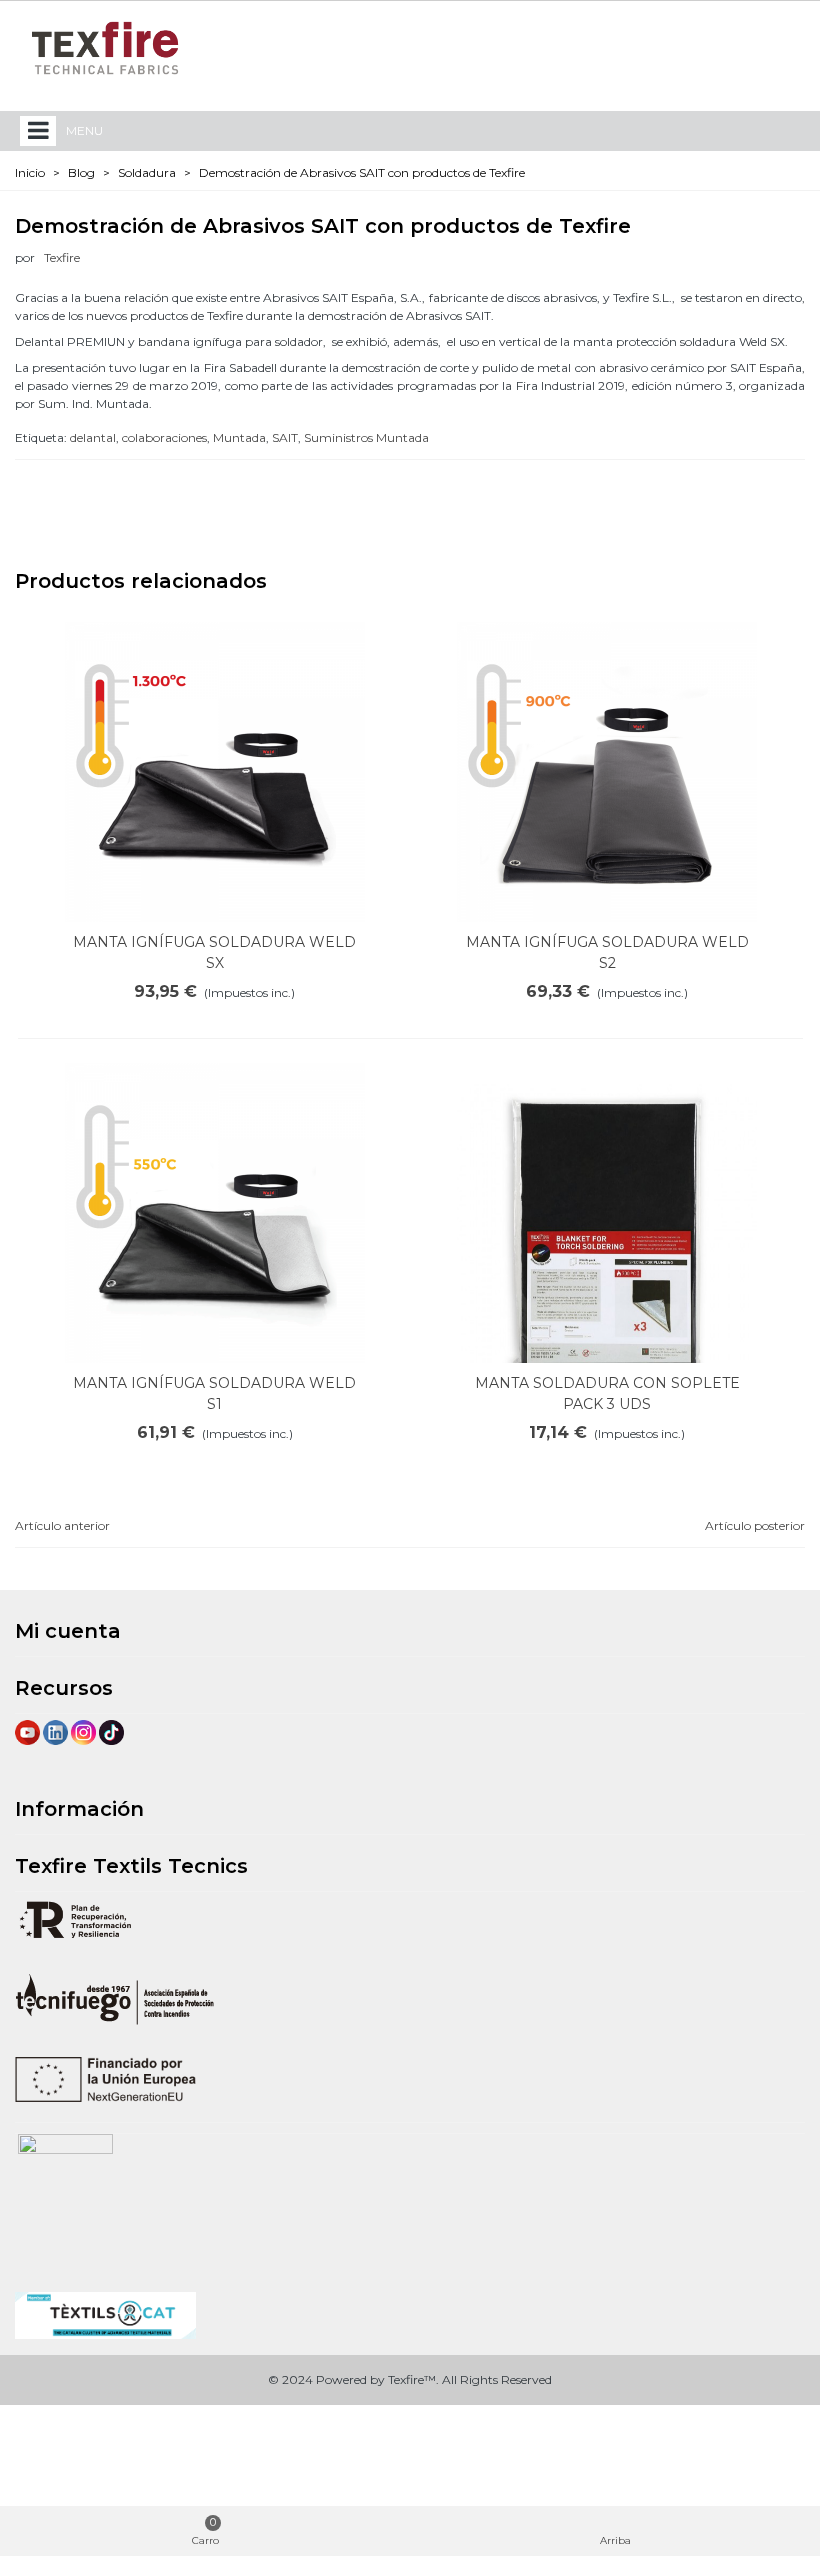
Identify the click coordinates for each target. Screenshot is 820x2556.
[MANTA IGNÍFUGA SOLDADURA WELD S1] (215, 1213)
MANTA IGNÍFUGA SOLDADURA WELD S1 (214, 1393)
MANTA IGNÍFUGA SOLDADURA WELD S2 (607, 952)
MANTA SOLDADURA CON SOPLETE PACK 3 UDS (607, 1393)
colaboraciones (164, 437)
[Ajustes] (786, 48)
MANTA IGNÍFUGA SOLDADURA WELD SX (214, 952)
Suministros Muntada (366, 437)
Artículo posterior (755, 1525)
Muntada (239, 437)
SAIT (285, 437)
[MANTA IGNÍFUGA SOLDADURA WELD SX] (215, 772)
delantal (93, 437)
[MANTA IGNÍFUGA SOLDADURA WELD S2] (607, 772)
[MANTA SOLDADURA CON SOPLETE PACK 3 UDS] (607, 1234)
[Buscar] (748, 48)
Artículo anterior (62, 1525)
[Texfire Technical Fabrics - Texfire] (105, 48)
